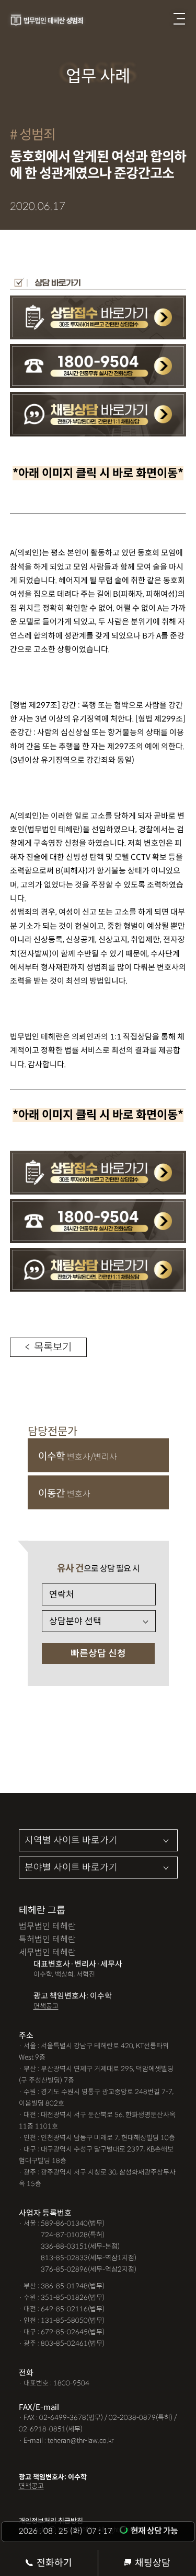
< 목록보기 (48, 1347)
